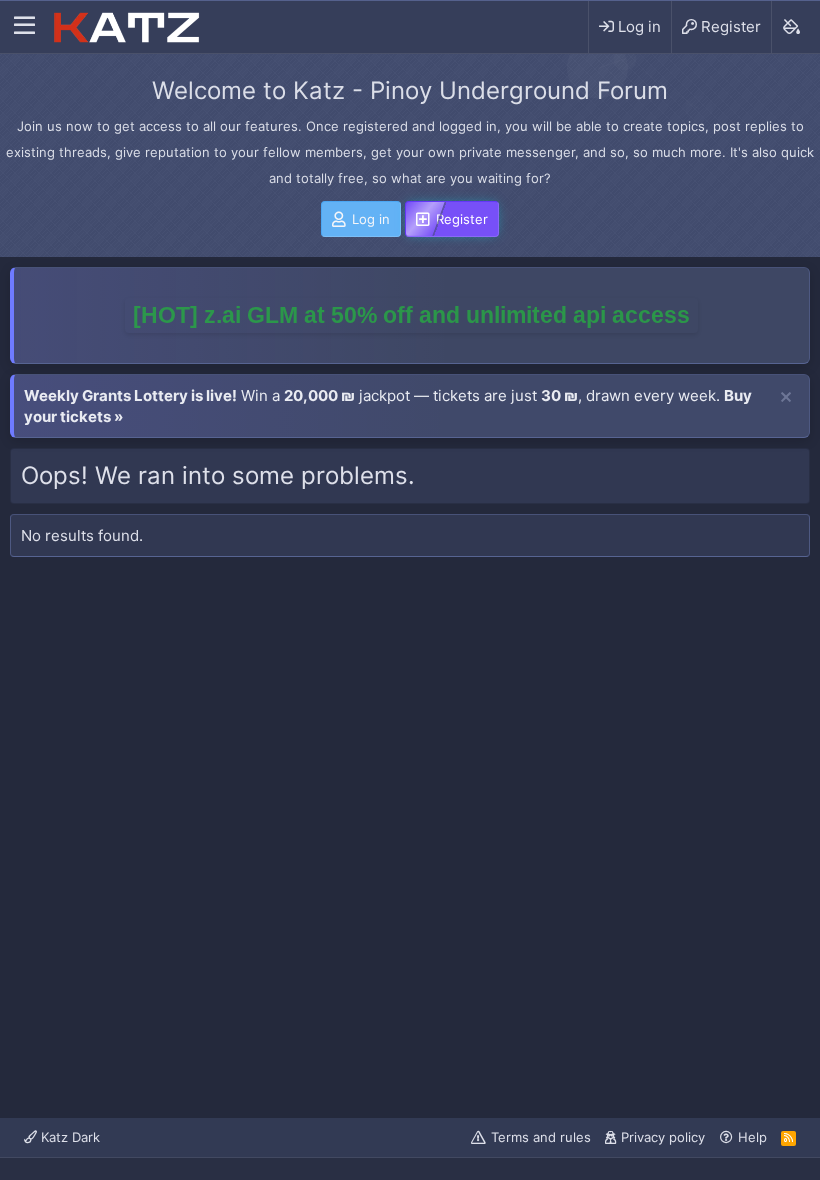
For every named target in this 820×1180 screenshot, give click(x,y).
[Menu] (24, 27)
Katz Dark (68, 1137)
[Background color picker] (790, 27)
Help (752, 1137)
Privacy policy (663, 1137)
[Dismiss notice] (786, 398)
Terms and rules (541, 1137)
